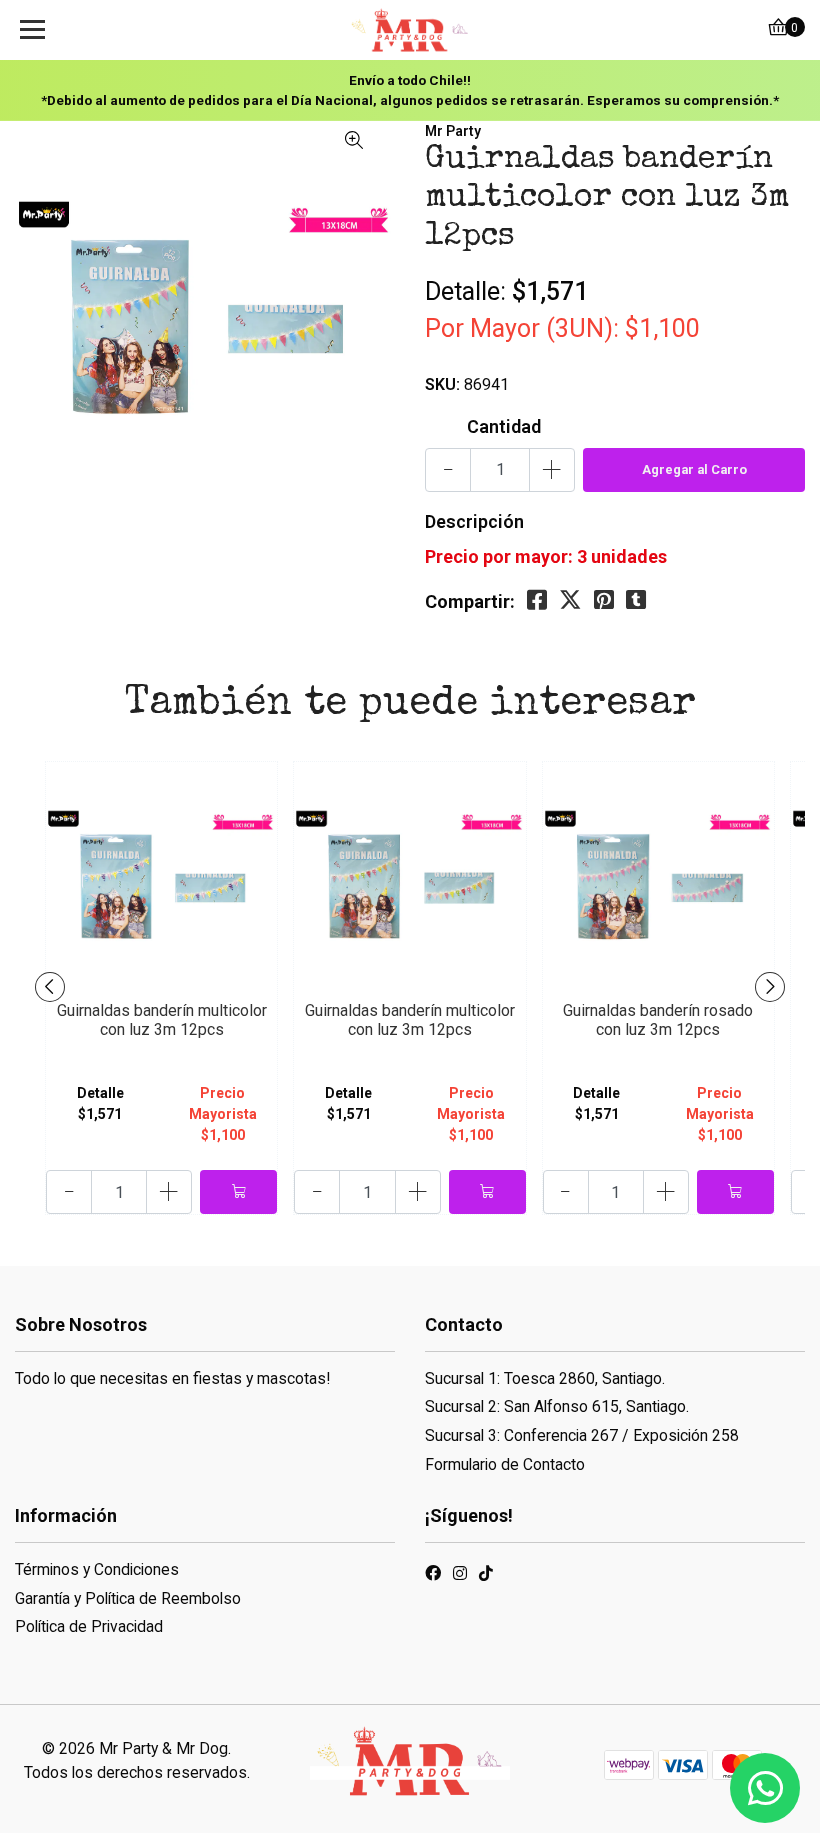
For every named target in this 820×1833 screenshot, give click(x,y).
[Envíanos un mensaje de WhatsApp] (765, 1788)
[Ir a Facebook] (433, 1576)
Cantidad (504, 426)
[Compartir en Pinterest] (604, 600)
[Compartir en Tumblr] (636, 600)
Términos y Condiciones (97, 1569)
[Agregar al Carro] (238, 1192)
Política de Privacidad (89, 1626)
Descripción (474, 521)
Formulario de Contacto (505, 1464)
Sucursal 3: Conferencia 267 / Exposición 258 (582, 1435)
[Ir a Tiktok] (486, 1576)
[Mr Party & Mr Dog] (409, 30)
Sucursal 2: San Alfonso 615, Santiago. (557, 1406)
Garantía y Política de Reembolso (128, 1598)
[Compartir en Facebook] (537, 600)
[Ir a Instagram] (460, 1576)
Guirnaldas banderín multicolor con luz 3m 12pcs (162, 1020)
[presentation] (50, 987)
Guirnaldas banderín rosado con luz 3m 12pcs (658, 1020)
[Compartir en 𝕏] (570, 600)
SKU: (442, 384)
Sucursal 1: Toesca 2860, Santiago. (545, 1378)
